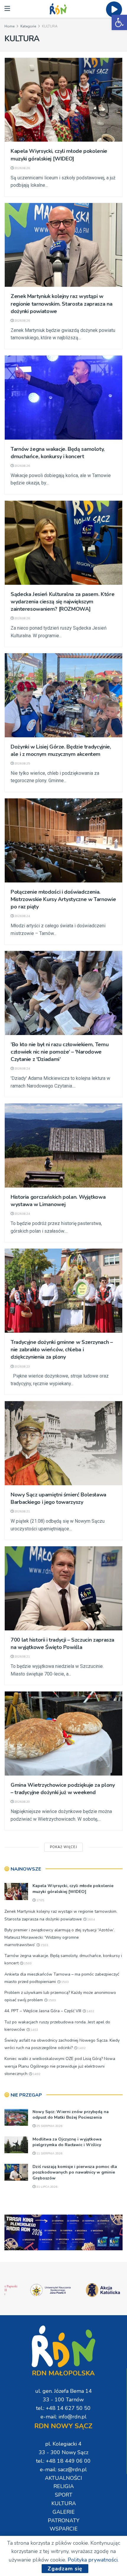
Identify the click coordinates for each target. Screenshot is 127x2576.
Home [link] (9, 26)
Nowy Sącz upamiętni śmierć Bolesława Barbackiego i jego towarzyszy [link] (58, 1498)
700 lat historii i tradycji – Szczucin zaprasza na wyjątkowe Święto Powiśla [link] (62, 1644)
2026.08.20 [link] (22, 1802)
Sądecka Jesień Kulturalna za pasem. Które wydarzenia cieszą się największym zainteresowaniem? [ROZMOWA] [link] (62, 602)
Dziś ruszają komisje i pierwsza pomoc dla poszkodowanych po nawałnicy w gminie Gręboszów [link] (75, 2172)
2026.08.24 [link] (22, 916)
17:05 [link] (40, 1900)
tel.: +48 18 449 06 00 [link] (63, 2461)
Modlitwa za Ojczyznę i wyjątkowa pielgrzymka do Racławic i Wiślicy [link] (67, 2142)
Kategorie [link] (28, 26)
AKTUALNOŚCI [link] (63, 2478)
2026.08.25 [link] (22, 764)
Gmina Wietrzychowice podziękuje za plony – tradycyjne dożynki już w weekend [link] (63, 1789)
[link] (119, 22)
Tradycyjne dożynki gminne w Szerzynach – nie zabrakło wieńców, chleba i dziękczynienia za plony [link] (62, 1350)
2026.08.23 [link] (22, 1367)
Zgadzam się (65, 2569)
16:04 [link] (91, 1920)
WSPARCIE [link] (64, 2529)
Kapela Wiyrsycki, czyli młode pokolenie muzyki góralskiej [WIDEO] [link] (59, 155)
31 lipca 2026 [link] (46, 2187)
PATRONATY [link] (64, 2521)
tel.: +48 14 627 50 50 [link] (63, 2408)
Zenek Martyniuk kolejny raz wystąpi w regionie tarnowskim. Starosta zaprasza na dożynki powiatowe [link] (61, 304)
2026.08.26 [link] (22, 168)
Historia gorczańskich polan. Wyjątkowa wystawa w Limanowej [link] (58, 1201)
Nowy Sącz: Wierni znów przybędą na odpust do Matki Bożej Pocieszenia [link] (71, 2115)
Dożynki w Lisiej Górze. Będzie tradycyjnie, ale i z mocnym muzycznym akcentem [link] (61, 750)
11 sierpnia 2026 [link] (49, 2154)
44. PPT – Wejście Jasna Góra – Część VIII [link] (43, 2011)
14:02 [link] (90, 2011)
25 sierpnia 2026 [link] (49, 2126)
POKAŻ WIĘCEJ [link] (63, 1847)
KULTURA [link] (50, 26)
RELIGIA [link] (64, 2486)
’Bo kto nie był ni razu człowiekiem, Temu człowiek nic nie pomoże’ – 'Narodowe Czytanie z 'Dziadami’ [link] (60, 1052)
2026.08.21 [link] (22, 1511)
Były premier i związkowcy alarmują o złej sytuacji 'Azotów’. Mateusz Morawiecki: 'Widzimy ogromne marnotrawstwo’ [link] (60, 1937)
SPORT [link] (64, 2495)
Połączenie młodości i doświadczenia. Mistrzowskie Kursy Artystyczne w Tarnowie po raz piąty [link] (63, 899)
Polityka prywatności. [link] (93, 2560)
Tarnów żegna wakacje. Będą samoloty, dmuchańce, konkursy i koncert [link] (58, 453)
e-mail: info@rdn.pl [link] (63, 2417)
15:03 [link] (44, 1945)
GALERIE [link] (64, 2512)
